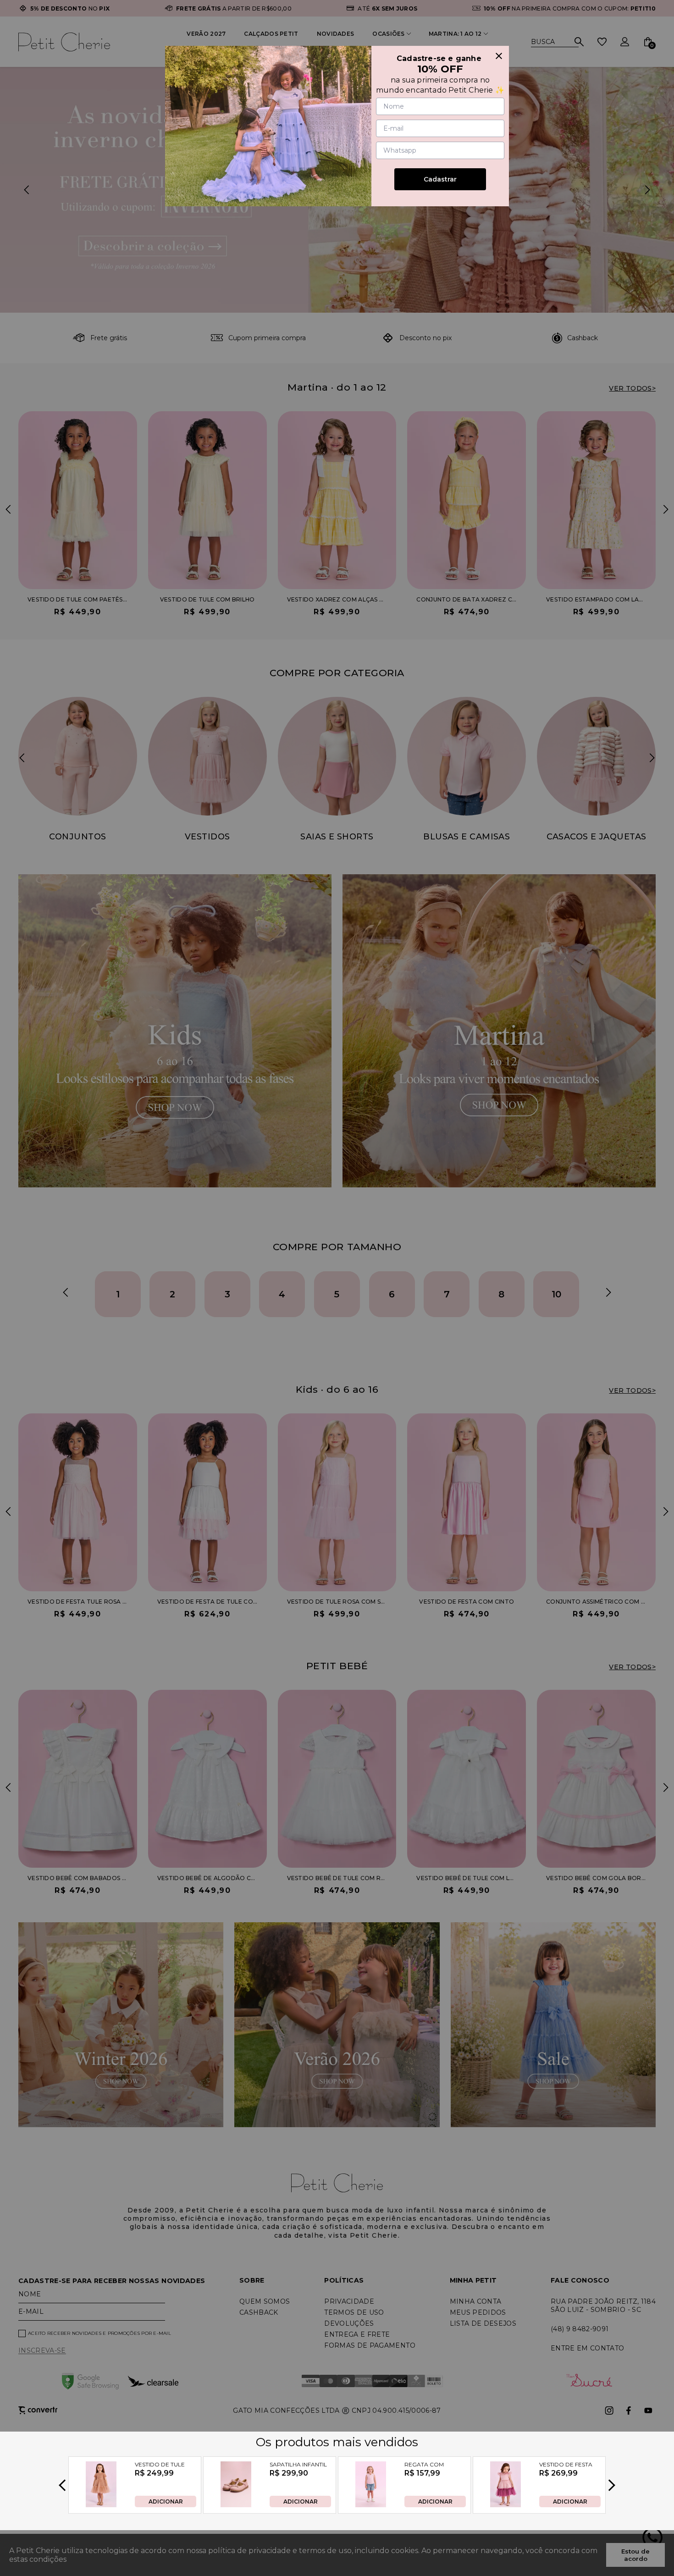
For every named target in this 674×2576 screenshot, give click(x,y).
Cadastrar (440, 179)
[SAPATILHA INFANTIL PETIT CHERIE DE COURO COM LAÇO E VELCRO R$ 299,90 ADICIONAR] (236, 2505)
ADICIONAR (166, 2501)
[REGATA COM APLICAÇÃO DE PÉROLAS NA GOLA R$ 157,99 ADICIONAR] (371, 2505)
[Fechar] (499, 56)
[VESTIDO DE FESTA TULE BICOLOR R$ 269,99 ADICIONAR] (505, 2505)
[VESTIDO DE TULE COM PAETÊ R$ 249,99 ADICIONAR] (101, 2505)
